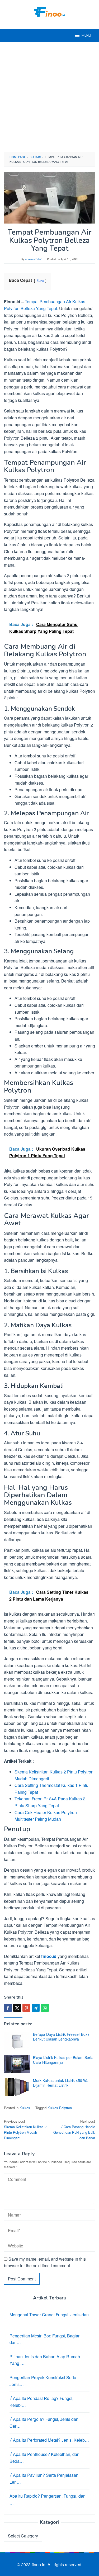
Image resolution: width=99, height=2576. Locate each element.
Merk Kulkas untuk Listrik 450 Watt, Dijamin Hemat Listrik (62, 2083)
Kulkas (25, 2108)
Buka (40, 280)
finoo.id (49, 1956)
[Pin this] (26, 2008)
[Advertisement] (49, 97)
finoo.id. (40, 2565)
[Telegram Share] (36, 2008)
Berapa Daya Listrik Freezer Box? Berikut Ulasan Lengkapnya (61, 2037)
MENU (86, 36)
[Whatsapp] (45, 2008)
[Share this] (8, 2008)
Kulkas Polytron (60, 2108)
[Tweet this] (17, 2008)
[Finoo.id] (50, 11)
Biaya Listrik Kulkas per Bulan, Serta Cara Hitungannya (63, 2060)
